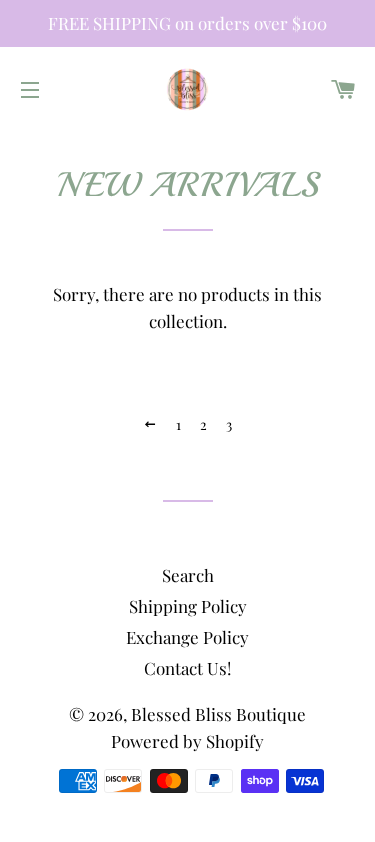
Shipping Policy (188, 606)
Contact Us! (187, 668)
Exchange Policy (187, 637)
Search (188, 575)
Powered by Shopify (187, 741)
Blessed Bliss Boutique (218, 714)
